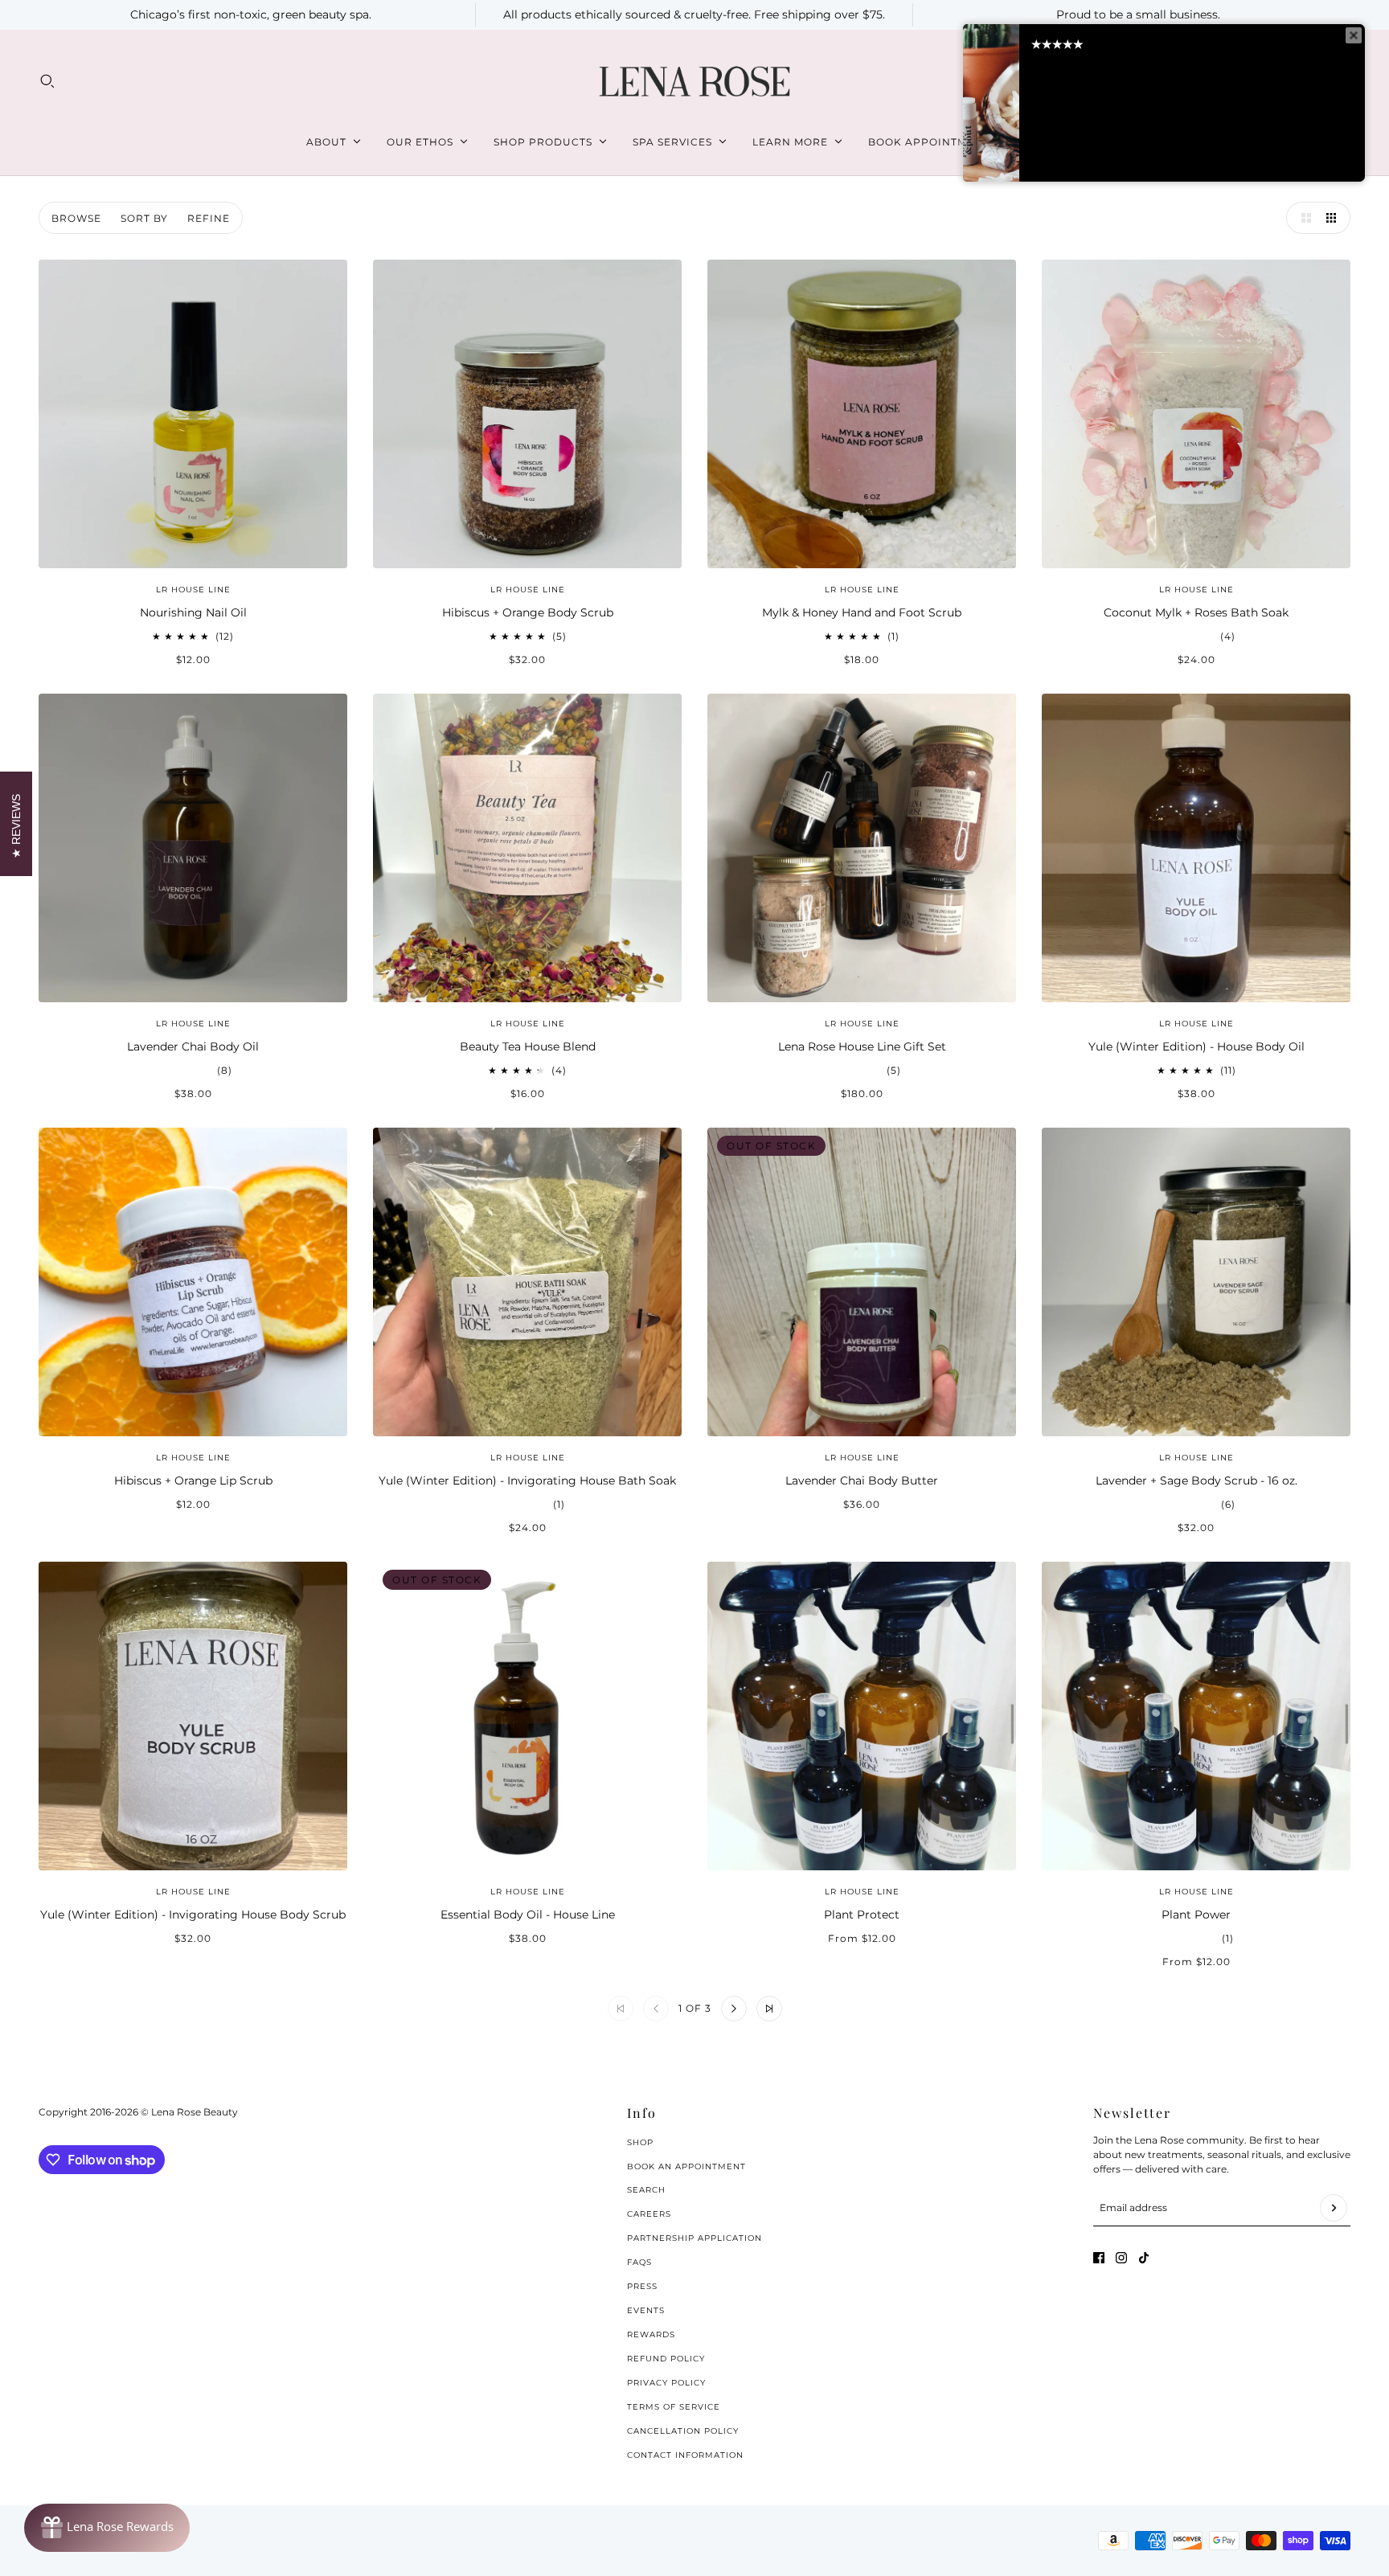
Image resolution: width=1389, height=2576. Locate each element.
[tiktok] (1144, 2258)
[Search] (47, 81)
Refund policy (666, 2359)
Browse (76, 218)
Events (646, 2310)
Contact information (685, 2455)
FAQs (639, 2262)
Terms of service (674, 2407)
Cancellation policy (683, 2431)
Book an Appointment (686, 2166)
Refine (209, 218)
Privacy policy (666, 2383)
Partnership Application (694, 2238)
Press (642, 2286)
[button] (1302, 218)
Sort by (144, 218)
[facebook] (1099, 2258)
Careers (649, 2214)
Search (646, 2190)
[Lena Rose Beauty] (694, 82)
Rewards (651, 2334)
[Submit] (1334, 2208)
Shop (640, 2142)
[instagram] (1121, 2258)
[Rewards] (107, 2528)
